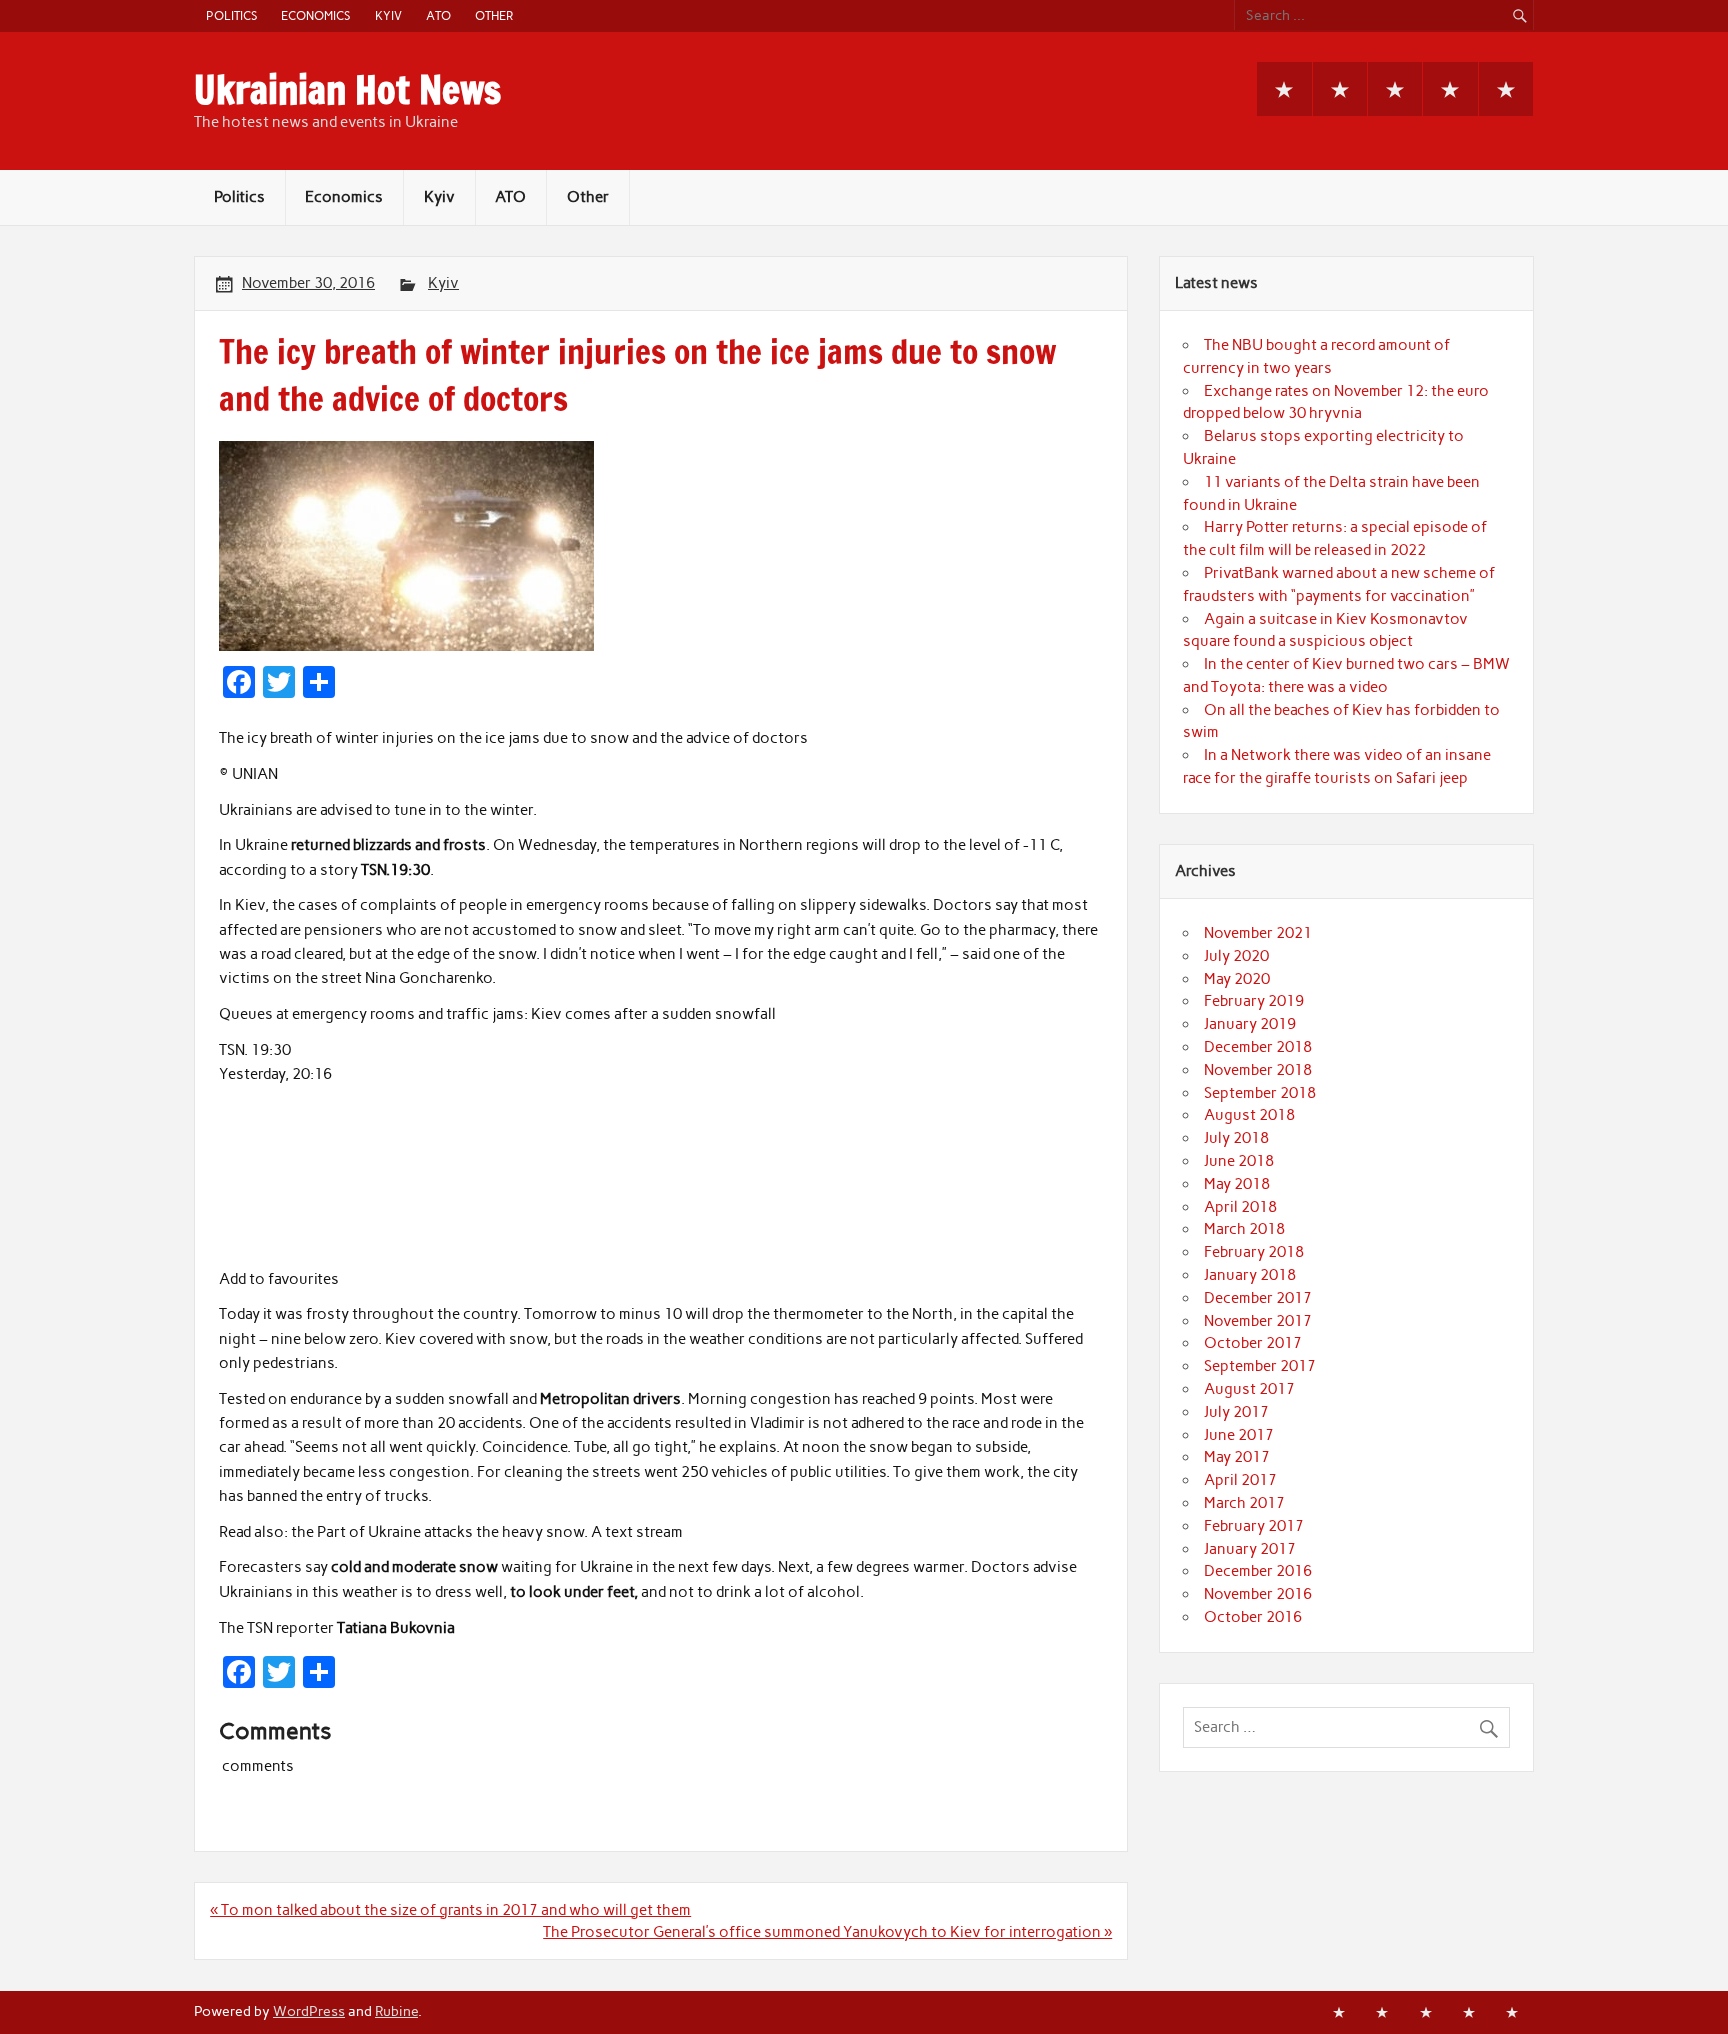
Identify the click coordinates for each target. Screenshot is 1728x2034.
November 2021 (1258, 933)
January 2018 (1250, 1275)
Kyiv (388, 15)
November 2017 (1258, 1321)
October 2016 (1253, 1617)
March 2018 (1244, 1229)
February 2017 (1254, 1526)
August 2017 (1249, 1389)
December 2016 (1258, 1571)
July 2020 (1236, 956)
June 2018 (1239, 1161)
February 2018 (1254, 1252)
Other (494, 15)
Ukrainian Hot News (347, 90)
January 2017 (1250, 1549)
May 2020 (1237, 979)
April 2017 (1240, 1480)
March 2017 (1244, 1503)
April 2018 (1240, 1207)
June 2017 (1239, 1435)
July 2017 (1236, 1412)
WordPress (309, 2011)
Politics (231, 15)
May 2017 (1237, 1457)
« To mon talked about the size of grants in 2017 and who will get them (450, 1910)
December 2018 (1258, 1047)
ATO (438, 15)
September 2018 (1260, 1093)
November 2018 (1258, 1070)
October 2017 (1253, 1343)
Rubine (396, 2011)
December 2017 (1258, 1298)
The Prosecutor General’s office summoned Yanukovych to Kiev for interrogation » (827, 1932)
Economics (315, 15)
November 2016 (1258, 1594)
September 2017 (1260, 1366)
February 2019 (1254, 1001)
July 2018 (1236, 1138)
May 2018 (1237, 1184)
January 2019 (1250, 1024)
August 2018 (1249, 1115)
